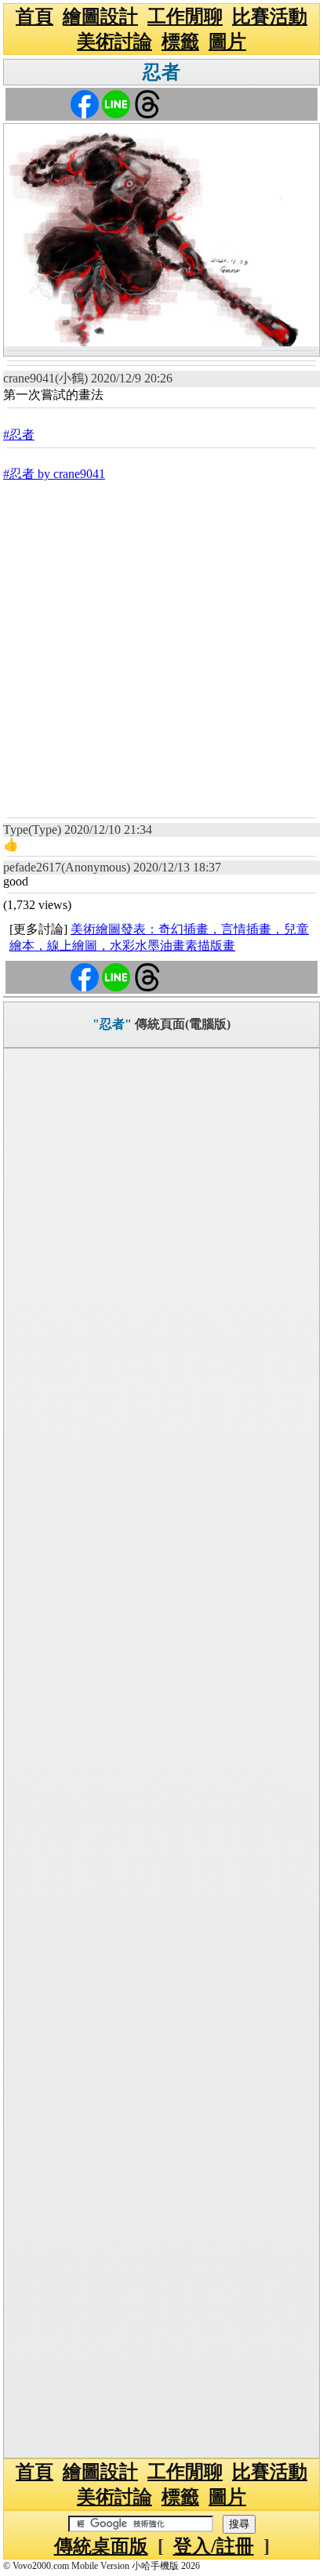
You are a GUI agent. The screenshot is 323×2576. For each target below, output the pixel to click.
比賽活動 (270, 16)
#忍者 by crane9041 (54, 474)
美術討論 (114, 42)
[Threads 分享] (147, 103)
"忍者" (112, 1024)
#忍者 (19, 435)
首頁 (34, 16)
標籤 (180, 42)
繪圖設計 (100, 16)
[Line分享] (116, 103)
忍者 (161, 72)
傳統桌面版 (101, 2546)
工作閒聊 (185, 16)
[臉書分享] (85, 103)
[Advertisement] (161, 648)
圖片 (227, 42)
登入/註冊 (214, 2546)
